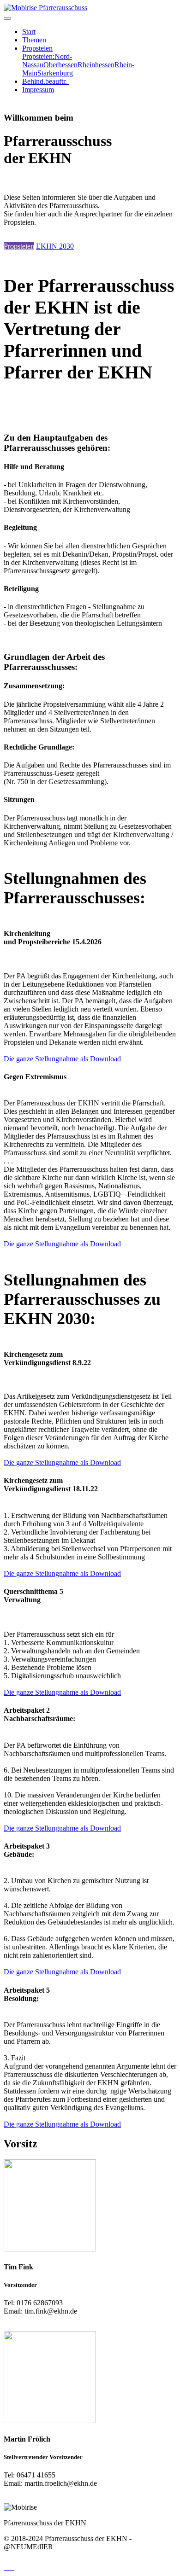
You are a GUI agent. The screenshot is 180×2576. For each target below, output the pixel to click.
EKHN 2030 (55, 246)
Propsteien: (38, 56)
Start (29, 32)
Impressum (38, 90)
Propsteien (37, 48)
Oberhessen (60, 65)
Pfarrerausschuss (63, 8)
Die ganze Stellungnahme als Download (62, 1059)
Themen (34, 40)
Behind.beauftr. (45, 81)
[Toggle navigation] (7, 18)
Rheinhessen (96, 65)
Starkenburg (55, 73)
